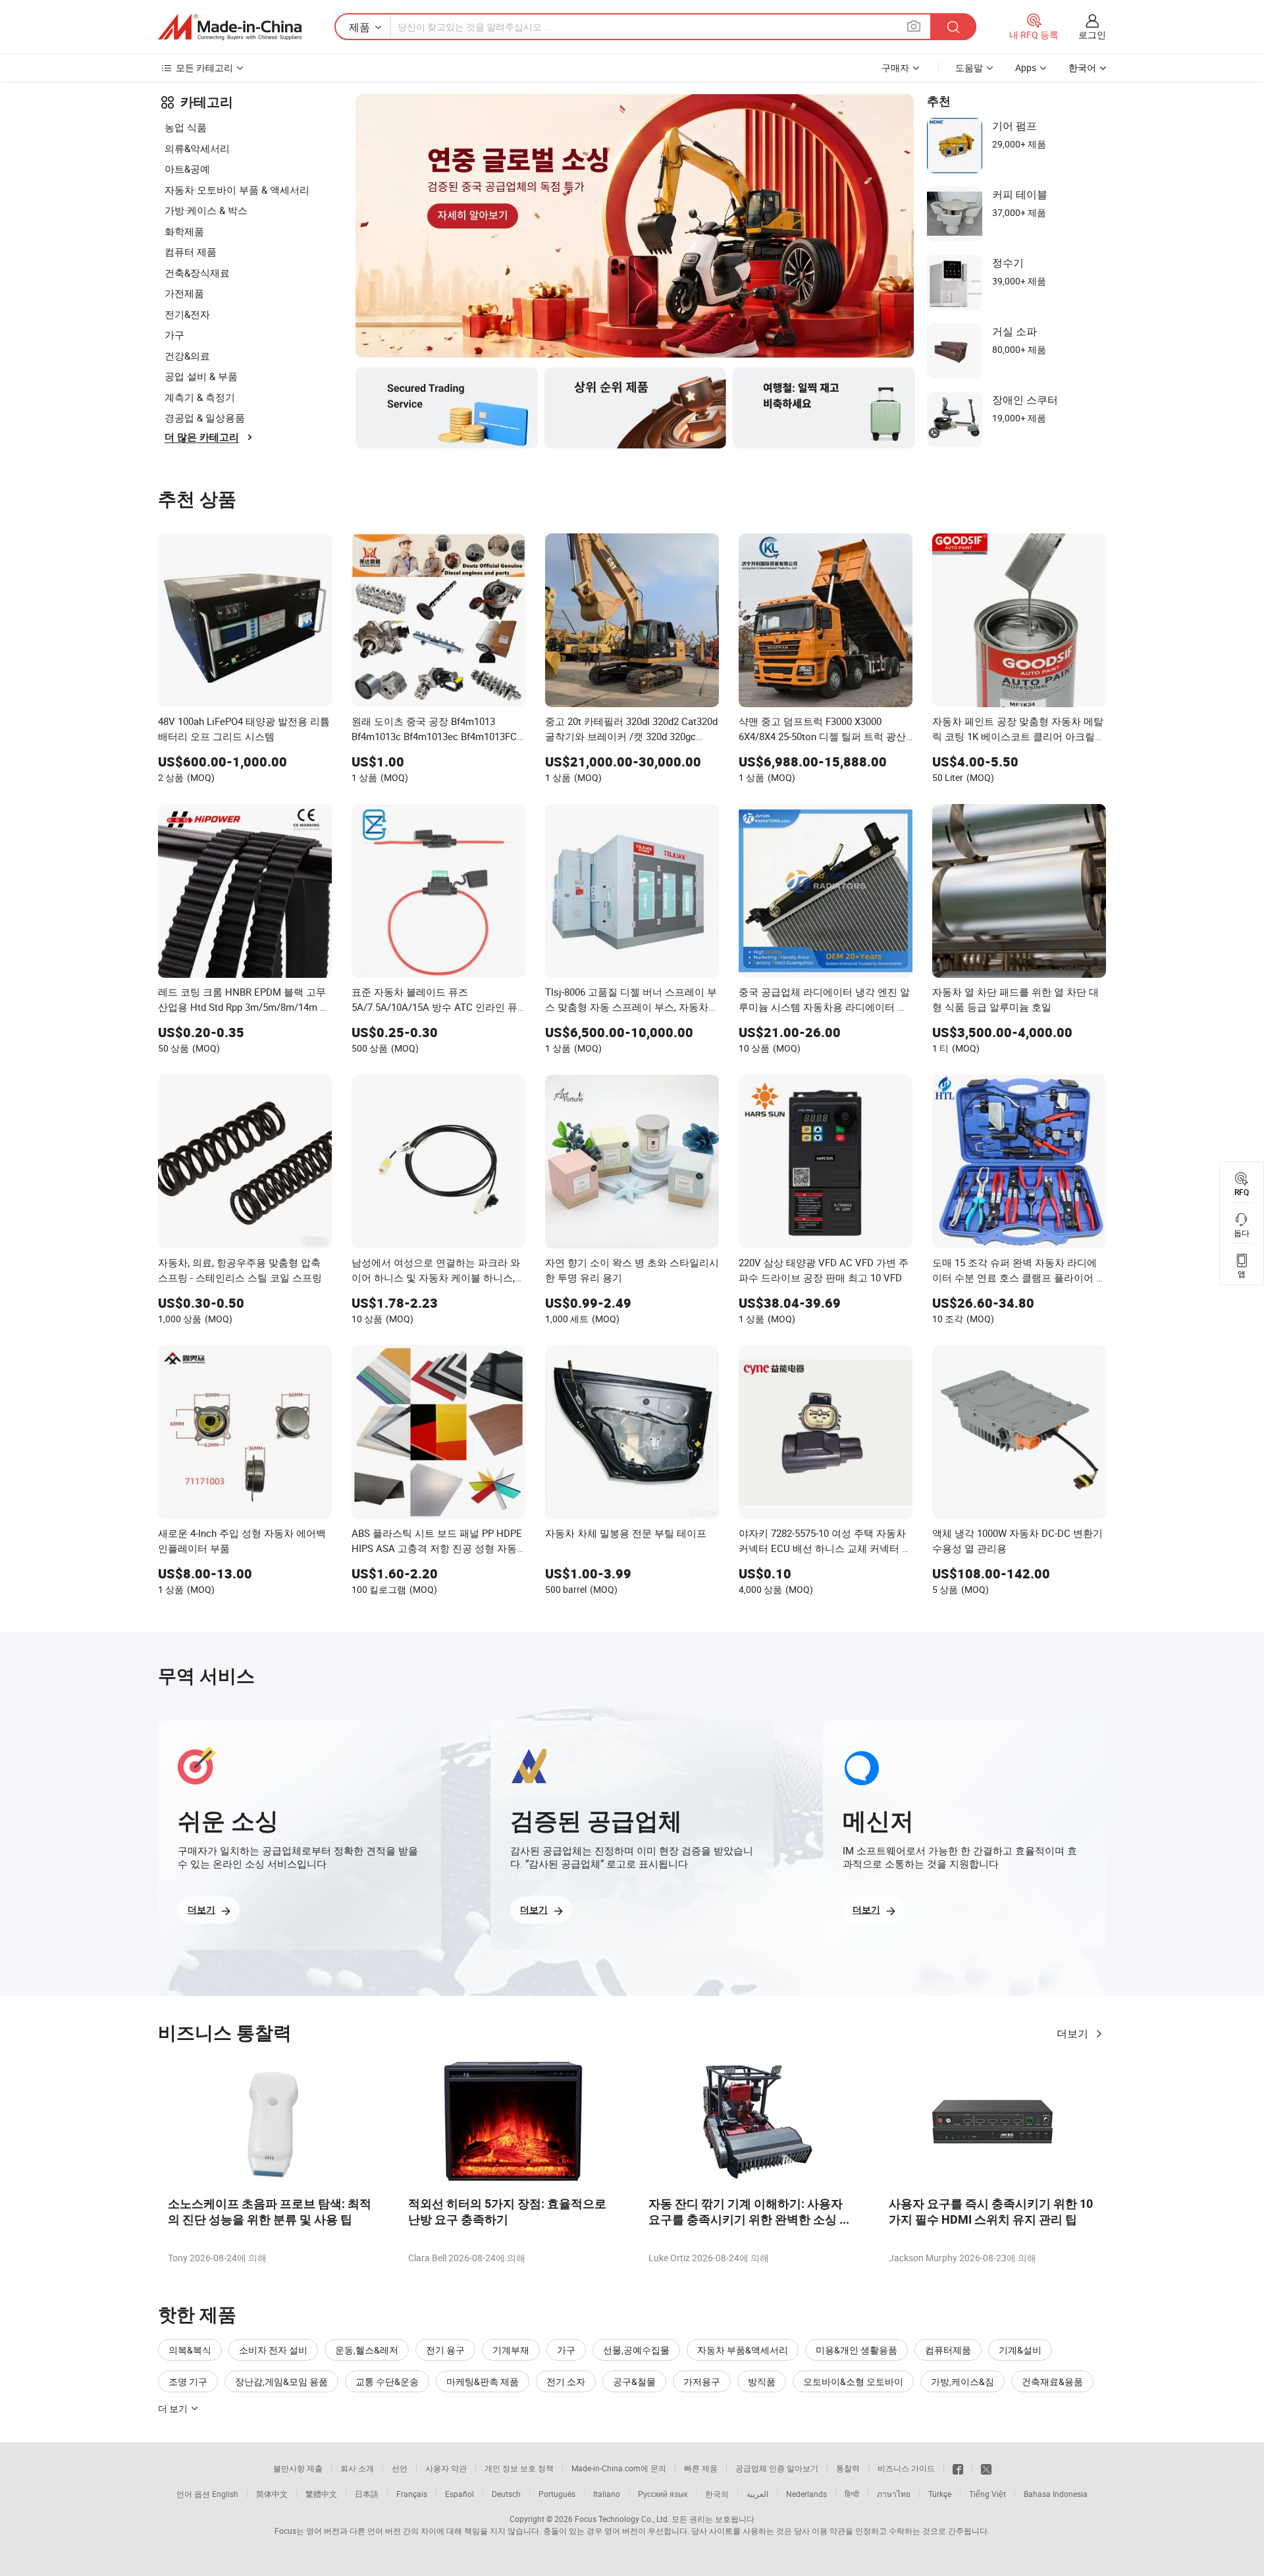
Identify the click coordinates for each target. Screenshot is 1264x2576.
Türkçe (940, 2494)
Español (460, 2494)
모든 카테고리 (204, 67)
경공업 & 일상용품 (205, 417)
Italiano (607, 2494)
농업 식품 (186, 127)
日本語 (367, 2494)
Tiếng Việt (987, 2494)
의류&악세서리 (197, 148)
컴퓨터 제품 (191, 252)
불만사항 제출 (298, 2468)
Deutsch (506, 2494)
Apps (1026, 67)
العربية (757, 2494)
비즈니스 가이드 (906, 2468)
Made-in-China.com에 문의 (619, 2468)
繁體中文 (321, 2494)
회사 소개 (357, 2468)
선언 (400, 2468)
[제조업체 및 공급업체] (230, 27)
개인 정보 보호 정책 (519, 2468)
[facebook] (958, 2468)
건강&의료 (187, 356)
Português (557, 2494)
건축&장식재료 (197, 273)
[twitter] (986, 2468)
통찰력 (848, 2468)
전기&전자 (187, 314)
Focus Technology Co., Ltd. (622, 2519)
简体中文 (272, 2494)
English (225, 2494)
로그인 (1092, 35)
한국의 (717, 2494)
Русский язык (663, 2494)
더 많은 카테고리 (202, 437)
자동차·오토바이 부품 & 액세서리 (237, 190)
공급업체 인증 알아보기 (777, 2468)
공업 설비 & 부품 (201, 376)
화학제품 (184, 231)
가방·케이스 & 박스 (206, 210)
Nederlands (806, 2494)
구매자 (895, 67)
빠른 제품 (701, 2468)
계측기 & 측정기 (200, 397)
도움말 (969, 67)
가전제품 (184, 293)
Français (412, 2494)
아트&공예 (187, 169)
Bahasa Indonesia (1056, 2494)
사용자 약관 (446, 2468)
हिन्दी (852, 2494)
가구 (174, 335)
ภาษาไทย (894, 2494)
